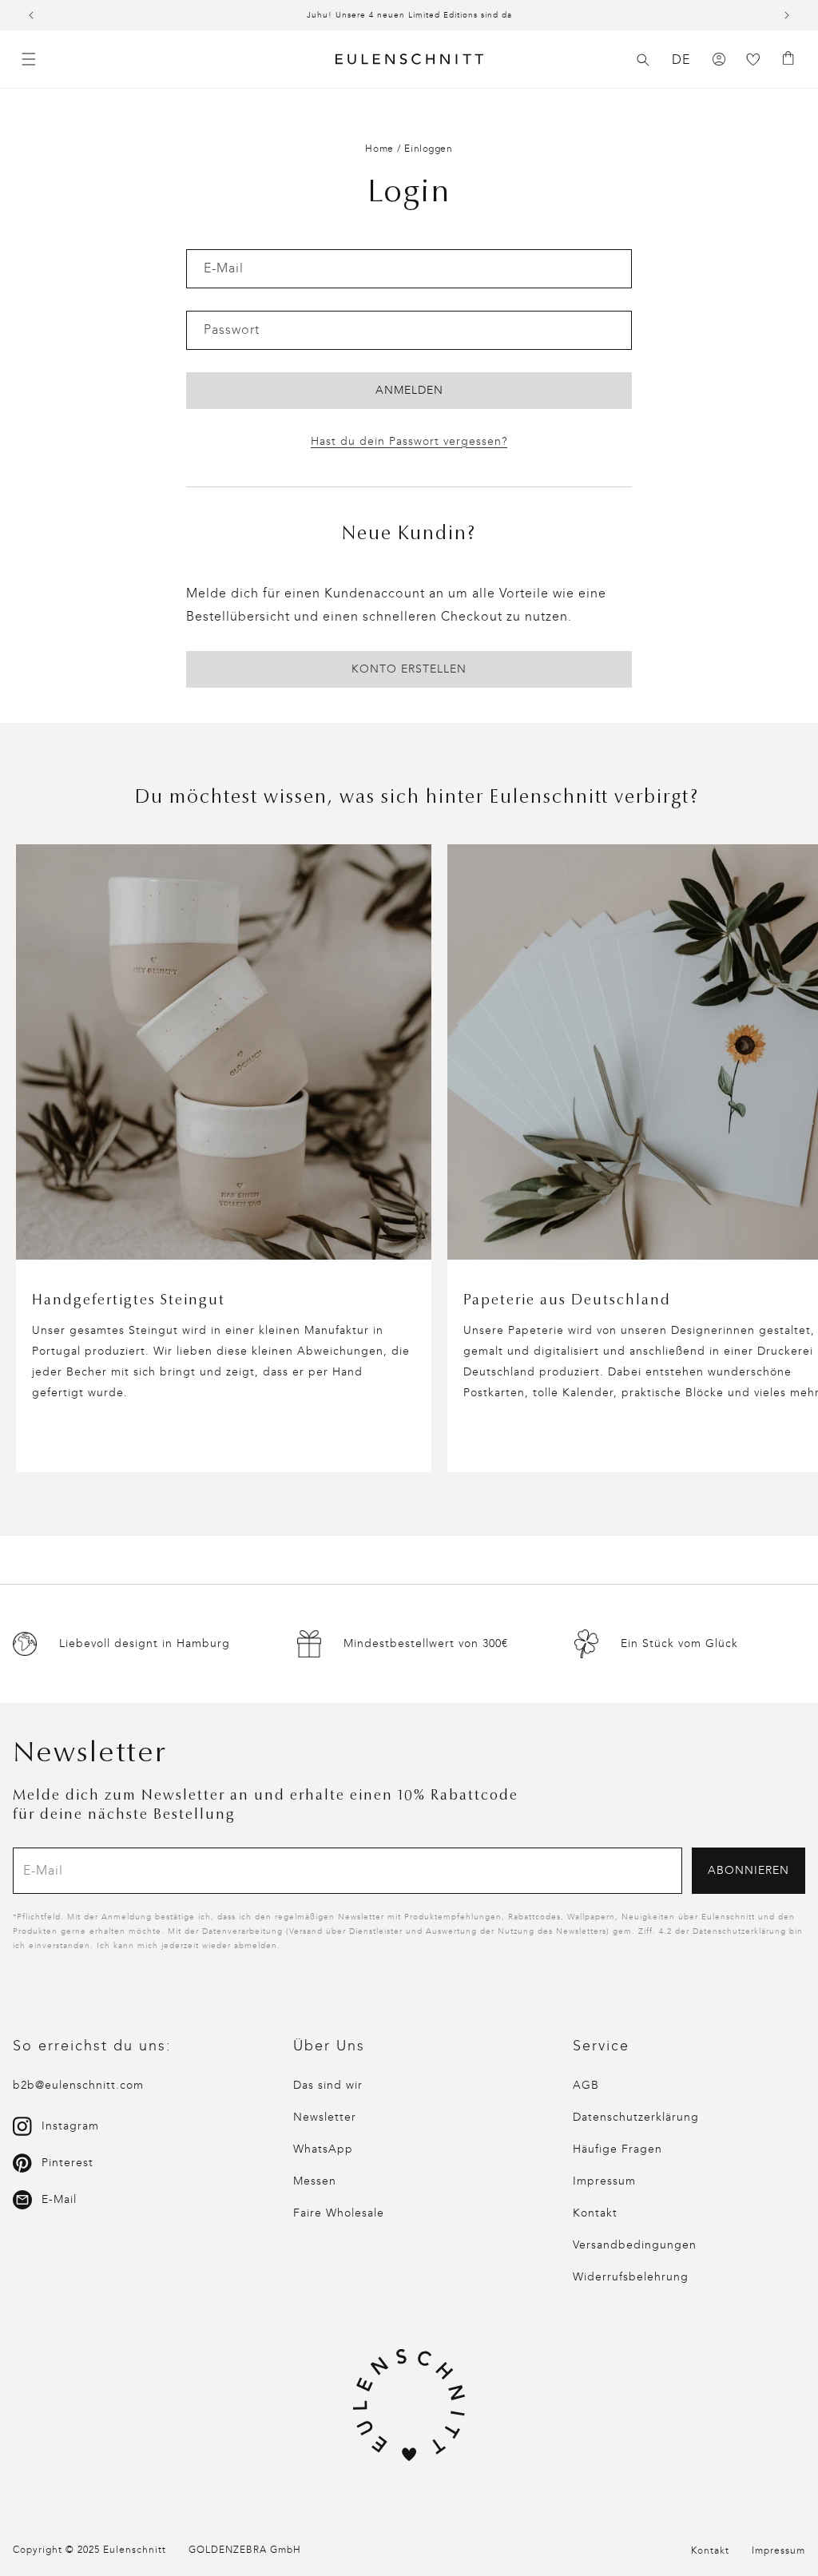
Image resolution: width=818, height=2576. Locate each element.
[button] (643, 60)
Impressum (604, 2181)
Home (379, 149)
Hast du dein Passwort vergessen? (409, 441)
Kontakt (595, 2213)
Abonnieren (749, 1870)
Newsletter (325, 2117)
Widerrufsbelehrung (631, 2277)
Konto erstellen (409, 669)
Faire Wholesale (339, 2213)
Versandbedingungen (635, 2245)
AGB (586, 2085)
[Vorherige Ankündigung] (31, 15)
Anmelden (409, 390)
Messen (315, 2181)
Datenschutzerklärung (636, 2117)
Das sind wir (328, 2085)
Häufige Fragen (617, 2149)
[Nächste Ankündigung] (787, 15)
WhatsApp (323, 2149)
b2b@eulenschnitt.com (78, 2085)
